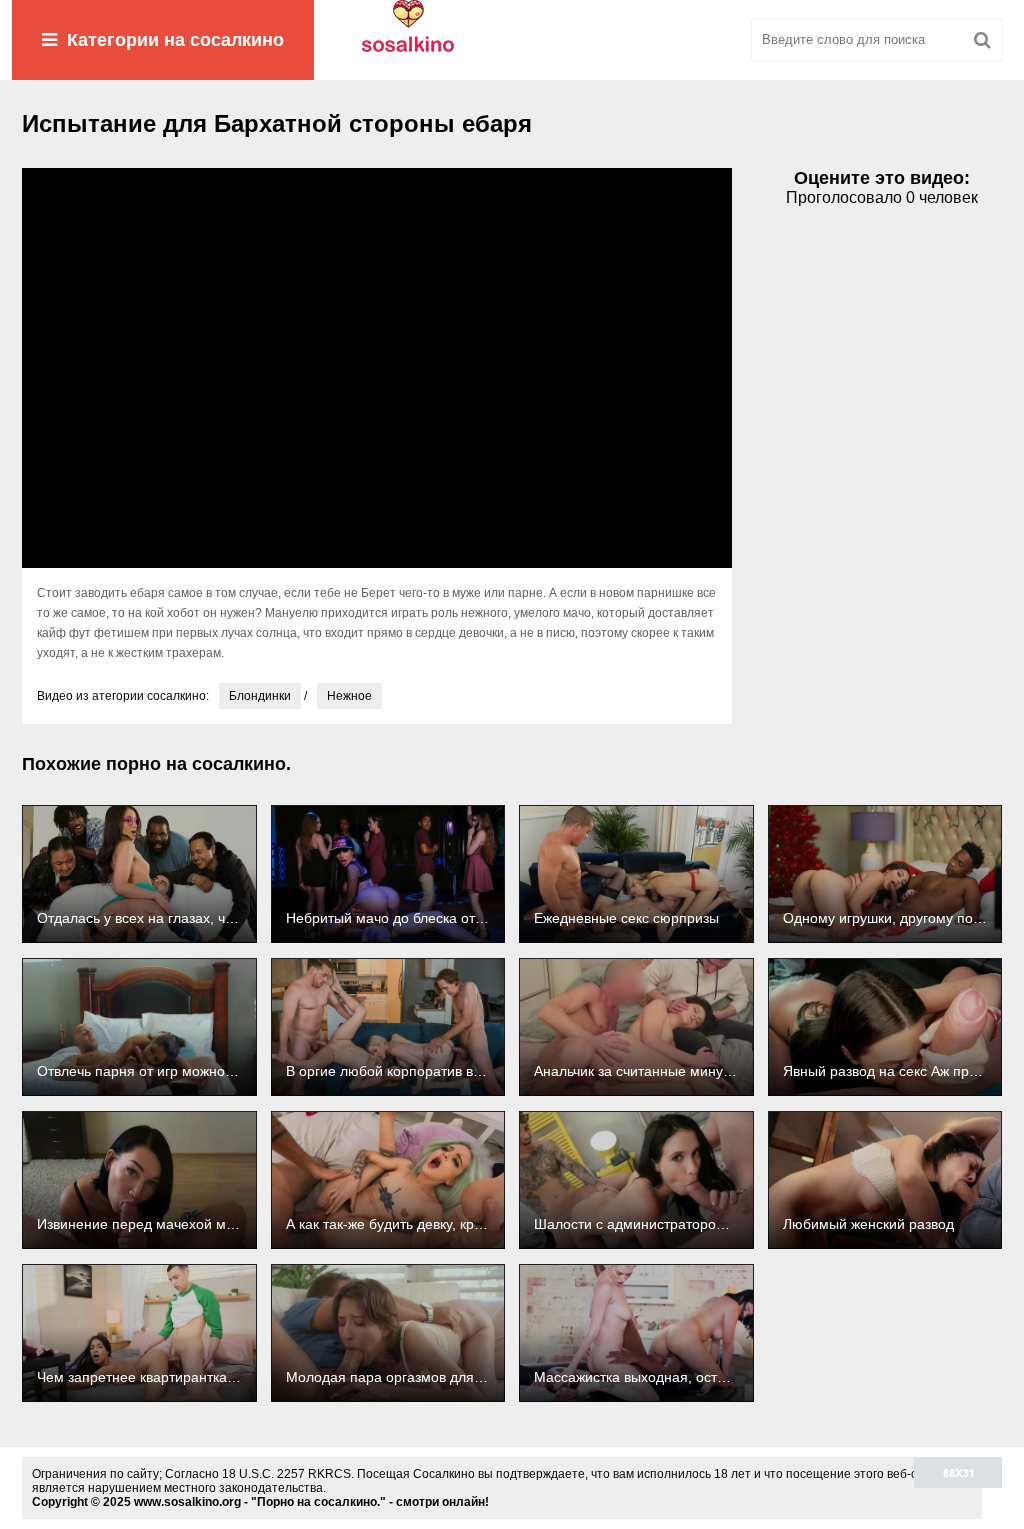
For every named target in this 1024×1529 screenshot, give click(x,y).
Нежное (349, 696)
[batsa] (512, 40)
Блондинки (260, 696)
